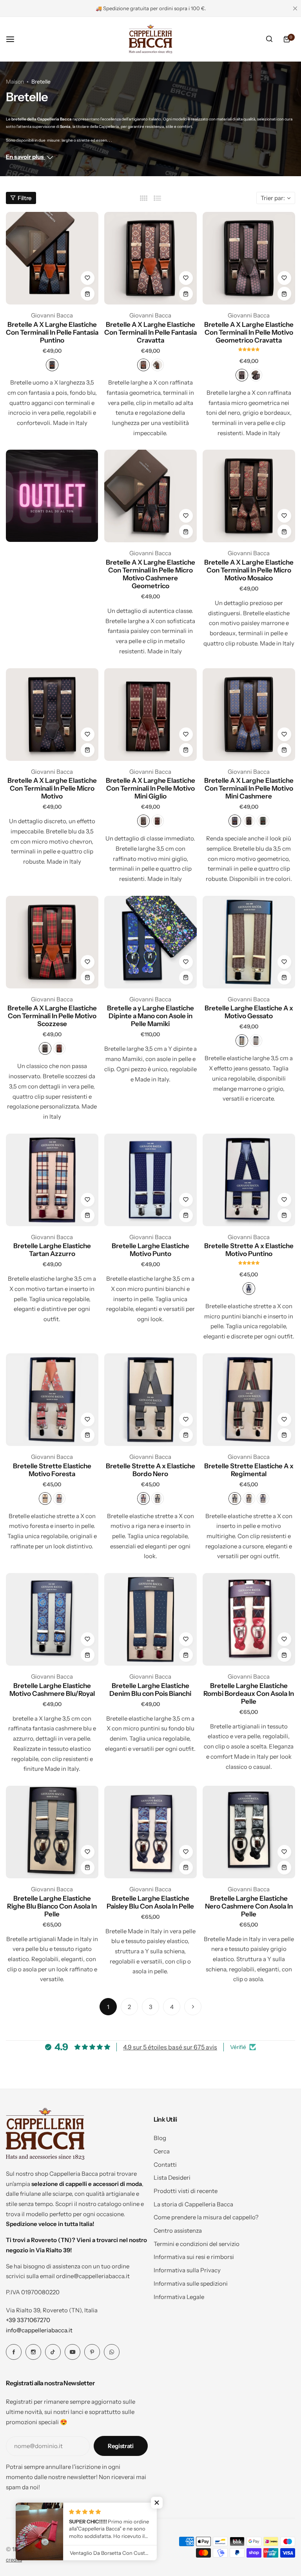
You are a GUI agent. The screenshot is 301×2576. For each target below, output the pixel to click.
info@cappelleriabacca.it (39, 2330)
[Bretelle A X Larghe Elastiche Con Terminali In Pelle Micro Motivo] (52, 715)
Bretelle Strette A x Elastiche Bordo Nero (150, 1470)
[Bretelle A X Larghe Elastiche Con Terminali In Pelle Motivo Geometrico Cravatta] (249, 258)
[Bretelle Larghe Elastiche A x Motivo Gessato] (249, 942)
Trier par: (273, 198)
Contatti (165, 2165)
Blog (160, 2138)
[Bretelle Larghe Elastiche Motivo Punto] (150, 1180)
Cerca (162, 2151)
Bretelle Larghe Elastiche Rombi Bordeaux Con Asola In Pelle (249, 1694)
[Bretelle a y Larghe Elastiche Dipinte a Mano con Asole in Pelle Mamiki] (150, 942)
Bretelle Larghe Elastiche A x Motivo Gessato (249, 1012)
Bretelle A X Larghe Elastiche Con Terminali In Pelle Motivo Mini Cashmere (249, 788)
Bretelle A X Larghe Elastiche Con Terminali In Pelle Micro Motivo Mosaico (249, 570)
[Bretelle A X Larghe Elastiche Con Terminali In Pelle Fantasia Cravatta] (150, 258)
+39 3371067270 (28, 2320)
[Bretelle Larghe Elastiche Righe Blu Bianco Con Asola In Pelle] (52, 1832)
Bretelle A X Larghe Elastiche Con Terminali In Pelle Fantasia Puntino (52, 332)
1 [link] (108, 2007)
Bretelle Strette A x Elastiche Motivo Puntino (249, 1250)
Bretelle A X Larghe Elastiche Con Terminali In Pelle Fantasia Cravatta (150, 332)
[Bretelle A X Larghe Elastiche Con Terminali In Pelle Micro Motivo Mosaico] (249, 496)
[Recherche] (269, 39)
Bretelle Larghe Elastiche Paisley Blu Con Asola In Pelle (150, 1902)
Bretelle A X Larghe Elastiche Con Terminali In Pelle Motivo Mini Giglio (150, 788)
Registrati (121, 2446)
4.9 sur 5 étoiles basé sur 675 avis (170, 2047)
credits (14, 2560)
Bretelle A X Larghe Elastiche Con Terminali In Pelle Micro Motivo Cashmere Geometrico (150, 574)
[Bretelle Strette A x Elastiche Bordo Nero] (150, 1400)
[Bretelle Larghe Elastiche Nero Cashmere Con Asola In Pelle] (249, 1832)
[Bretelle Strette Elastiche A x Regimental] (249, 1400)
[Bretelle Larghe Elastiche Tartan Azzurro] (52, 1180)
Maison (15, 82)
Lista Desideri (172, 2178)
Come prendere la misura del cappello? (206, 2217)
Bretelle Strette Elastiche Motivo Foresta (52, 1470)
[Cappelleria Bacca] (150, 39)
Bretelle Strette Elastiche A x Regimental (249, 1470)
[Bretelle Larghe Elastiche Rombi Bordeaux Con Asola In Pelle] (249, 1619)
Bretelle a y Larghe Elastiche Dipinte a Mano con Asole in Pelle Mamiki (150, 1016)
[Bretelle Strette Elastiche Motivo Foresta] (52, 1400)
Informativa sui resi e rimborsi (194, 2257)
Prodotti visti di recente (186, 2191)
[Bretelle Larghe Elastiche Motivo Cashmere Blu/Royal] (52, 1619)
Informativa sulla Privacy (187, 2270)
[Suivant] (193, 2007)
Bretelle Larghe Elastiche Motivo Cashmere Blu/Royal (52, 1690)
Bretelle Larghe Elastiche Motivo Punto (150, 1250)
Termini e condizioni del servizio (197, 2244)
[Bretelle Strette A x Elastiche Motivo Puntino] (249, 1180)
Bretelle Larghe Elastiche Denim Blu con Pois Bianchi (150, 1690)
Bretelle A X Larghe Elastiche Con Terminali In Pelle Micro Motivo (52, 788)
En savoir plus (25, 157)
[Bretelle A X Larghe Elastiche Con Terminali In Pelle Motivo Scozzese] (52, 942)
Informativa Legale (179, 2297)
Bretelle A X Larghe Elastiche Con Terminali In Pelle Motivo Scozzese (52, 1016)
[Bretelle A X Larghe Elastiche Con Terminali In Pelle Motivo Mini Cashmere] (249, 715)
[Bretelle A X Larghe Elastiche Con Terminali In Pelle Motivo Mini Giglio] (150, 715)
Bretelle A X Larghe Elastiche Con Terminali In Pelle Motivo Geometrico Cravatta (249, 332)
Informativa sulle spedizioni (191, 2283)
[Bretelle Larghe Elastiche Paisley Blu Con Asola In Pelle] (150, 1832)
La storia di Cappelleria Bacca (193, 2204)
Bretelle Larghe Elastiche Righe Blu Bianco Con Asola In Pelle (52, 1906)
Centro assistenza (178, 2231)
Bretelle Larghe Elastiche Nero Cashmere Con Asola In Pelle (249, 1906)
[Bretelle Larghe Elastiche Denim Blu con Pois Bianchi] (150, 1619)
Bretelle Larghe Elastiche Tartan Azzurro (52, 1250)
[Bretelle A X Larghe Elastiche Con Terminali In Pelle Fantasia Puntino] (52, 258)
